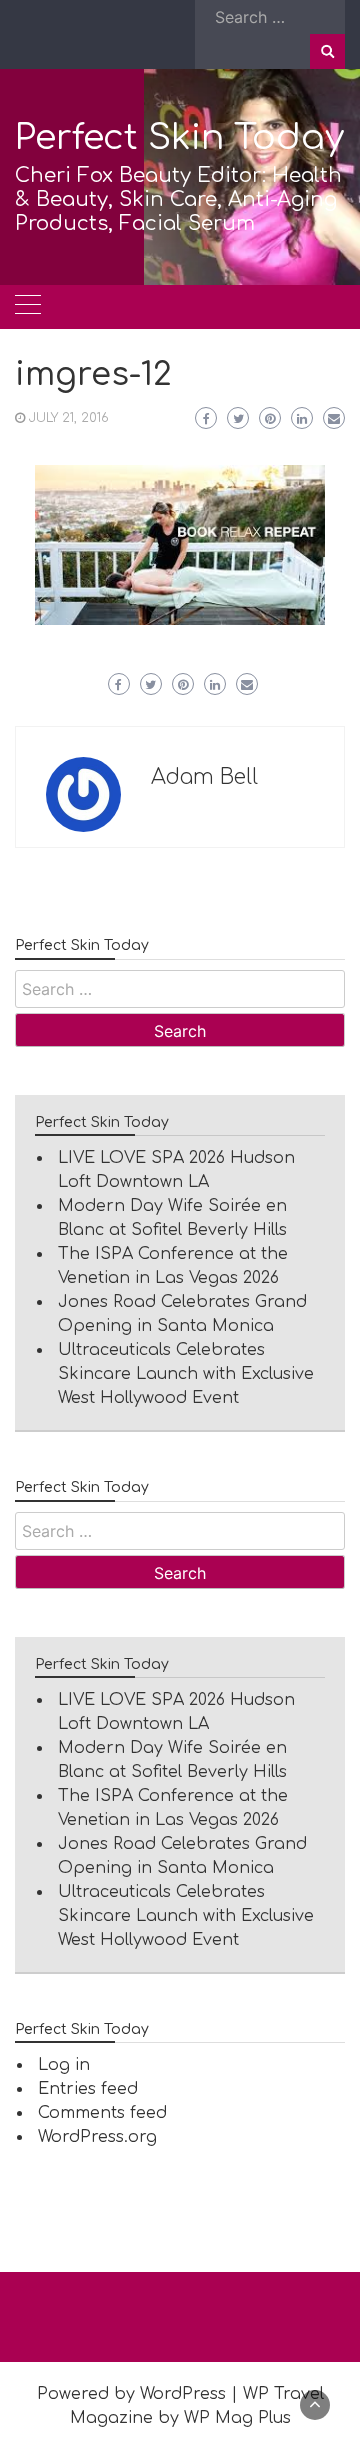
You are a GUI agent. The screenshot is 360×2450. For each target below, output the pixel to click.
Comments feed (102, 2113)
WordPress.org (97, 2137)
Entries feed (88, 2089)
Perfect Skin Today (179, 137)
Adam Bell (204, 777)
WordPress (183, 2394)
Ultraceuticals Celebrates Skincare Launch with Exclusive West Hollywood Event (186, 1374)
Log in (64, 2065)
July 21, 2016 (69, 418)
